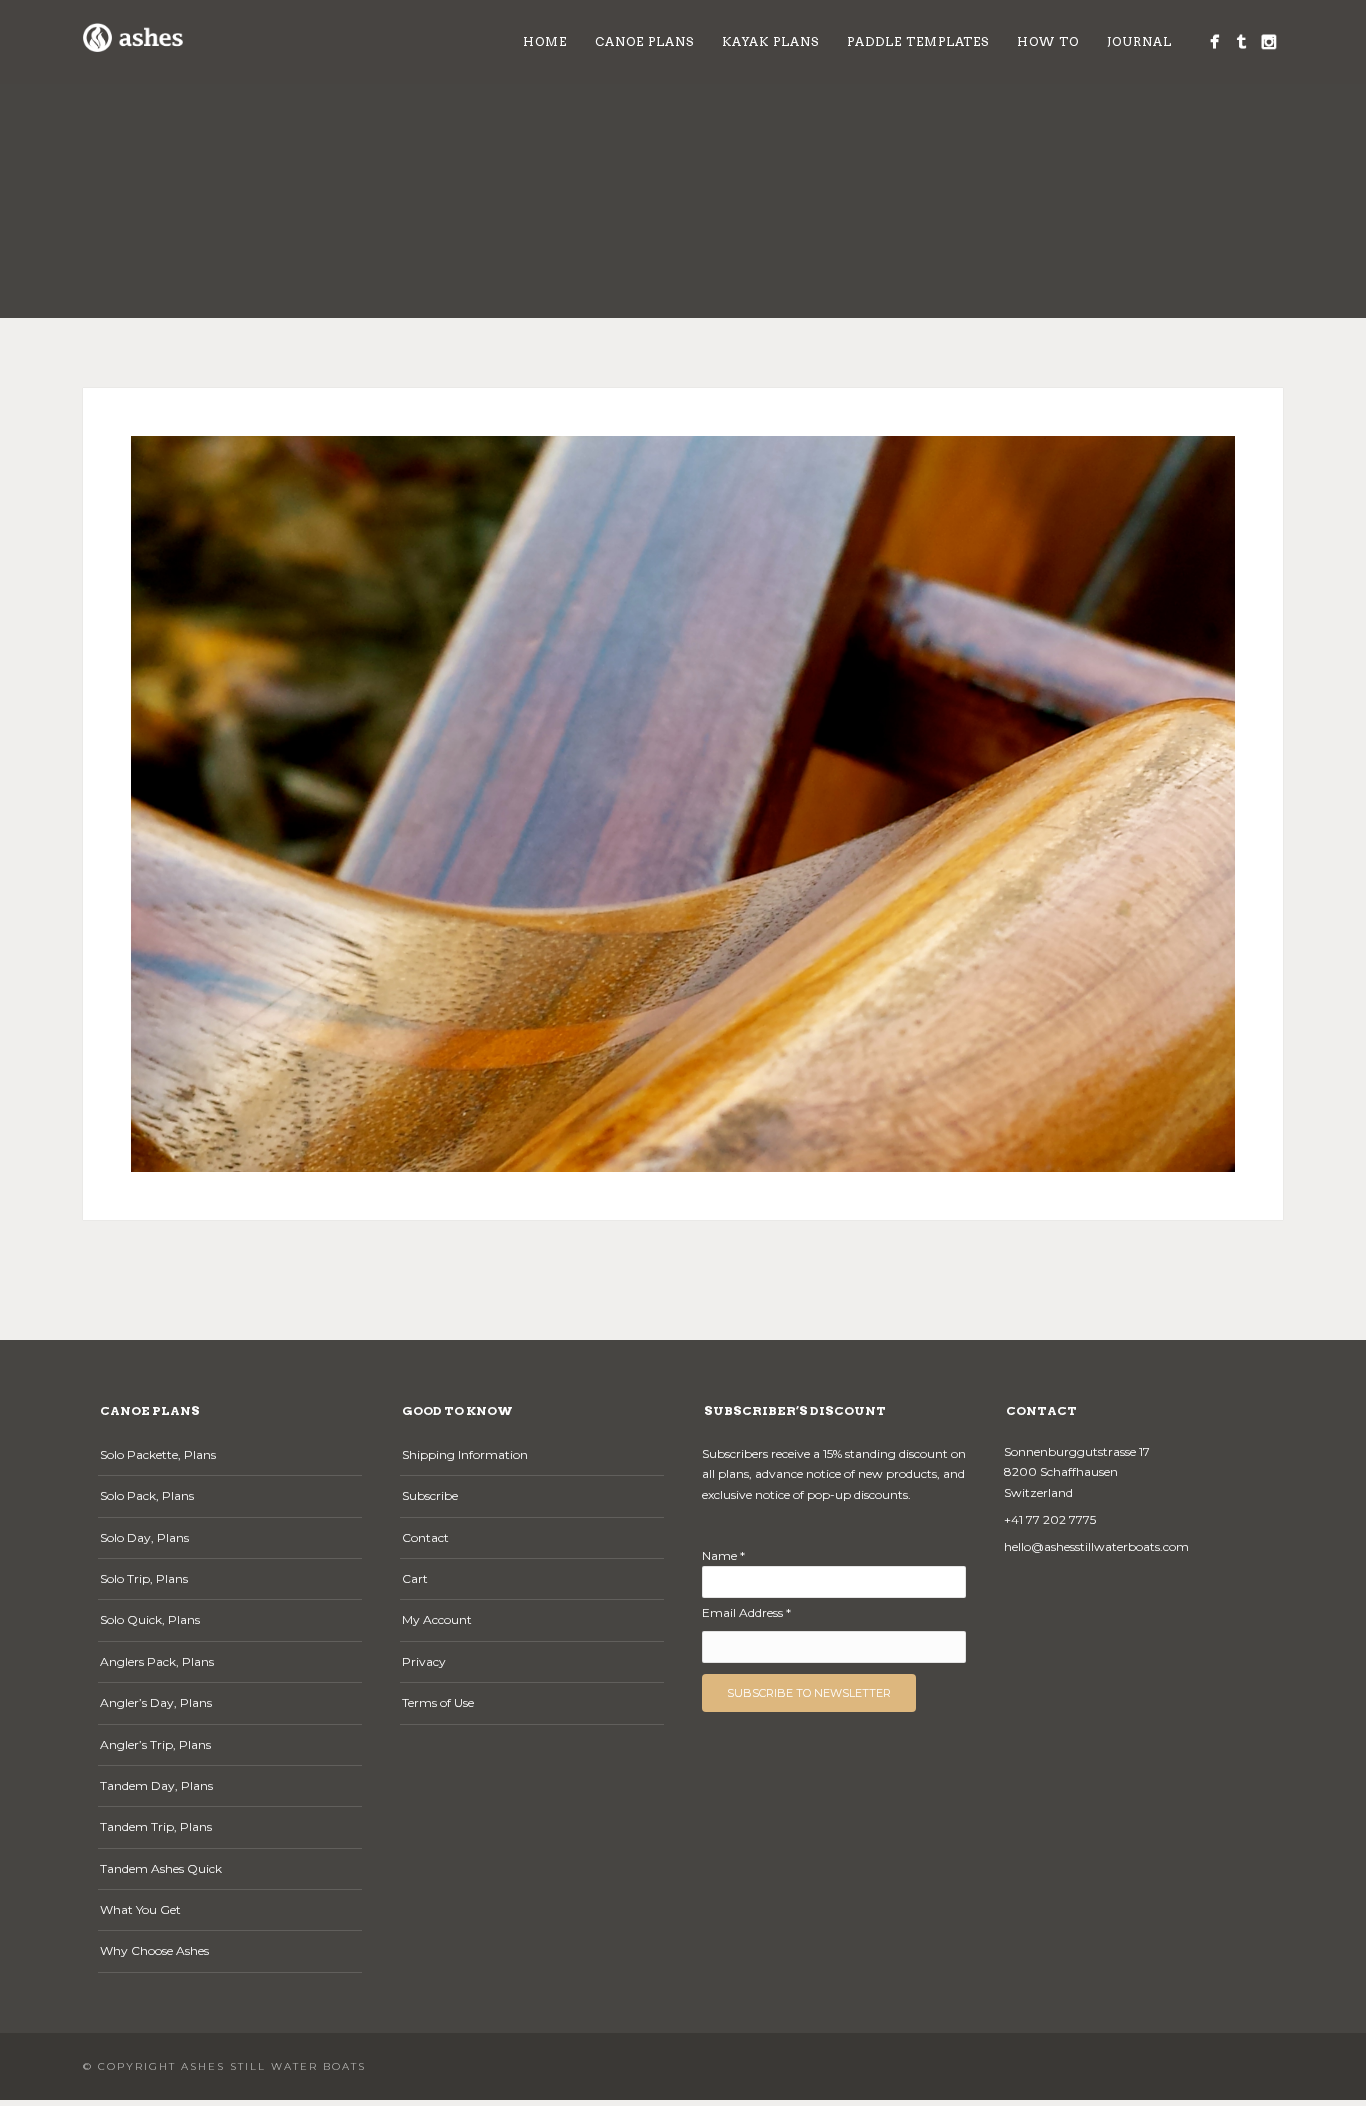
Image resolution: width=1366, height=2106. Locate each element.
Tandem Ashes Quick (161, 1868)
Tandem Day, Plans (156, 1785)
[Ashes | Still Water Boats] (1214, 41)
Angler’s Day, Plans (156, 1702)
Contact (425, 1537)
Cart (415, 1578)
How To (1048, 41)
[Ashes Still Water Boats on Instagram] (1268, 41)
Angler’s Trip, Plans (155, 1744)
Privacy (424, 1661)
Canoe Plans (644, 41)
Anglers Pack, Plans (157, 1661)
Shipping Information (465, 1454)
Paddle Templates (918, 41)
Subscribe (430, 1495)
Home (545, 41)
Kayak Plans (770, 41)
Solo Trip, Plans (144, 1578)
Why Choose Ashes (154, 1950)
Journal (1139, 41)
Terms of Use (438, 1702)
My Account (437, 1619)
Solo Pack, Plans (147, 1495)
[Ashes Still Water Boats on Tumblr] (1241, 41)
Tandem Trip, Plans (156, 1826)
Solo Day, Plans (144, 1537)
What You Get (140, 1909)
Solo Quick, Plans (150, 1619)
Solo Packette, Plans (158, 1454)
